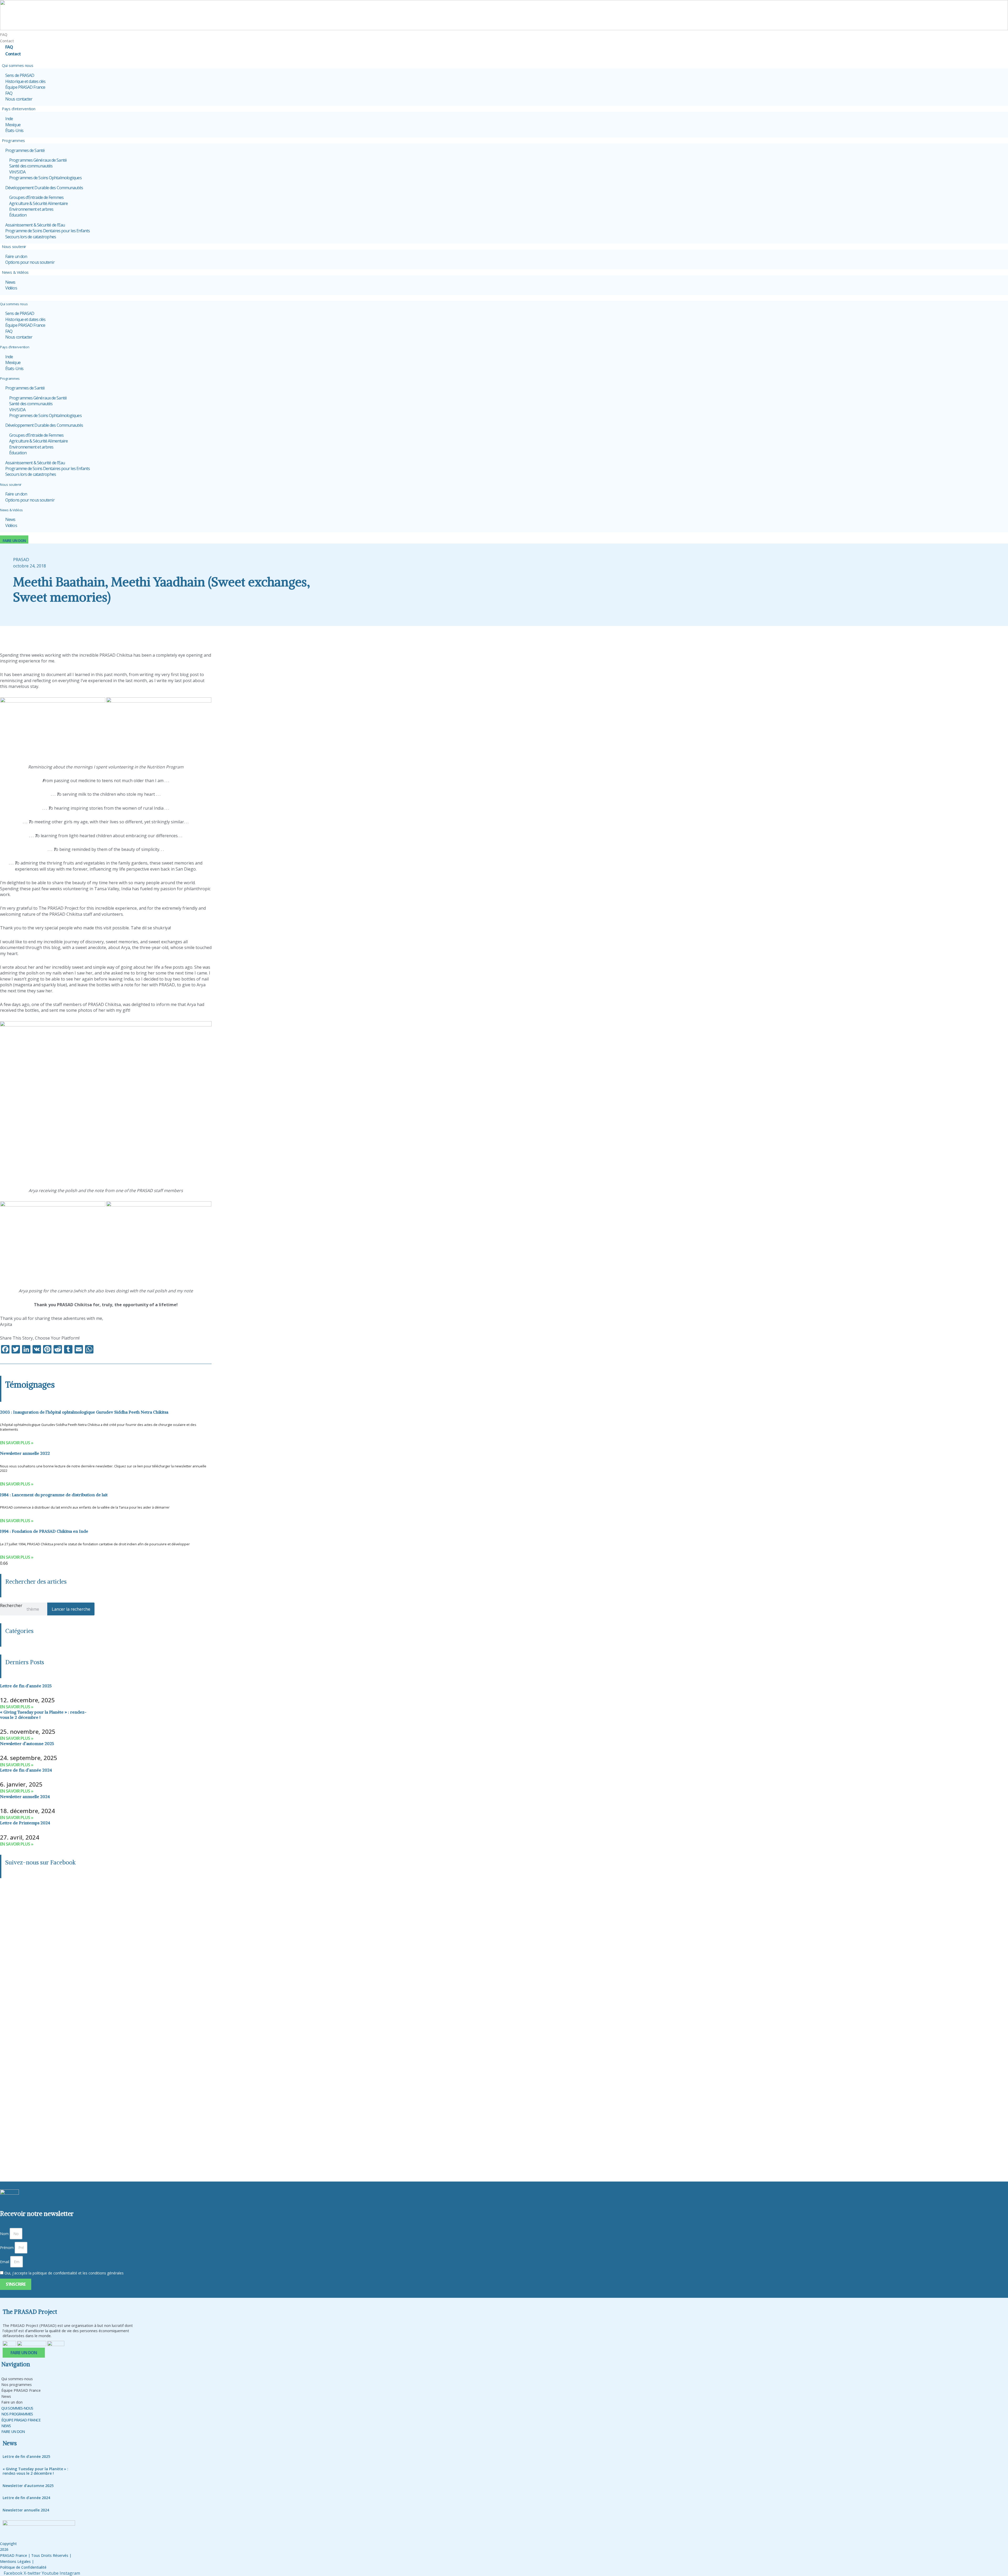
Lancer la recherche (71, 1609)
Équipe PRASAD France (25, 87)
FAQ (4, 35)
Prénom (7, 2248)
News (10, 282)
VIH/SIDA (17, 172)
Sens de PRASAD (20, 75)
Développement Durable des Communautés (44, 188)
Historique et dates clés (25, 81)
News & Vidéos (15, 272)
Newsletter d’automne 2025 (27, 1743)
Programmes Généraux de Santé (38, 160)
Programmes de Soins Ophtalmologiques (45, 178)
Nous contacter (19, 99)
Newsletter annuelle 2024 (25, 1797)
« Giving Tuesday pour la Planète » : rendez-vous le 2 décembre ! (43, 1714)
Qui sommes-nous (17, 2379)
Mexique (13, 125)
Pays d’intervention (19, 109)
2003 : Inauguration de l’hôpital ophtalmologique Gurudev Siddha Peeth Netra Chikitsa (84, 1412)
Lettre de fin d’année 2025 (26, 1686)
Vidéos (11, 288)
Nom (4, 2234)
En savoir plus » (17, 1443)
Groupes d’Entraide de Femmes (36, 197)
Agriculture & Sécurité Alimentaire (38, 203)
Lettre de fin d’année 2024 (26, 1770)
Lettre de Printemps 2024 (25, 1823)
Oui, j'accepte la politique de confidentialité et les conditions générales (64, 2273)
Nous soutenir (14, 246)
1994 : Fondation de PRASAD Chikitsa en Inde (44, 1531)
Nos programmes (17, 2385)
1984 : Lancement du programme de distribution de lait (54, 1495)
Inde (9, 119)
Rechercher (11, 1605)
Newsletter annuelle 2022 (25, 1453)
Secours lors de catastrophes (31, 237)
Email (5, 2262)
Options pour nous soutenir (30, 262)
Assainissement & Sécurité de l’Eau (35, 225)
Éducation (18, 215)
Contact (13, 54)
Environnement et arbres (31, 209)
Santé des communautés (31, 166)
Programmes (13, 140)
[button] (504, 298)
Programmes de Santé (25, 150)
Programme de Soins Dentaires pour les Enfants (48, 231)
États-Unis (14, 130)
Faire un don (16, 256)
